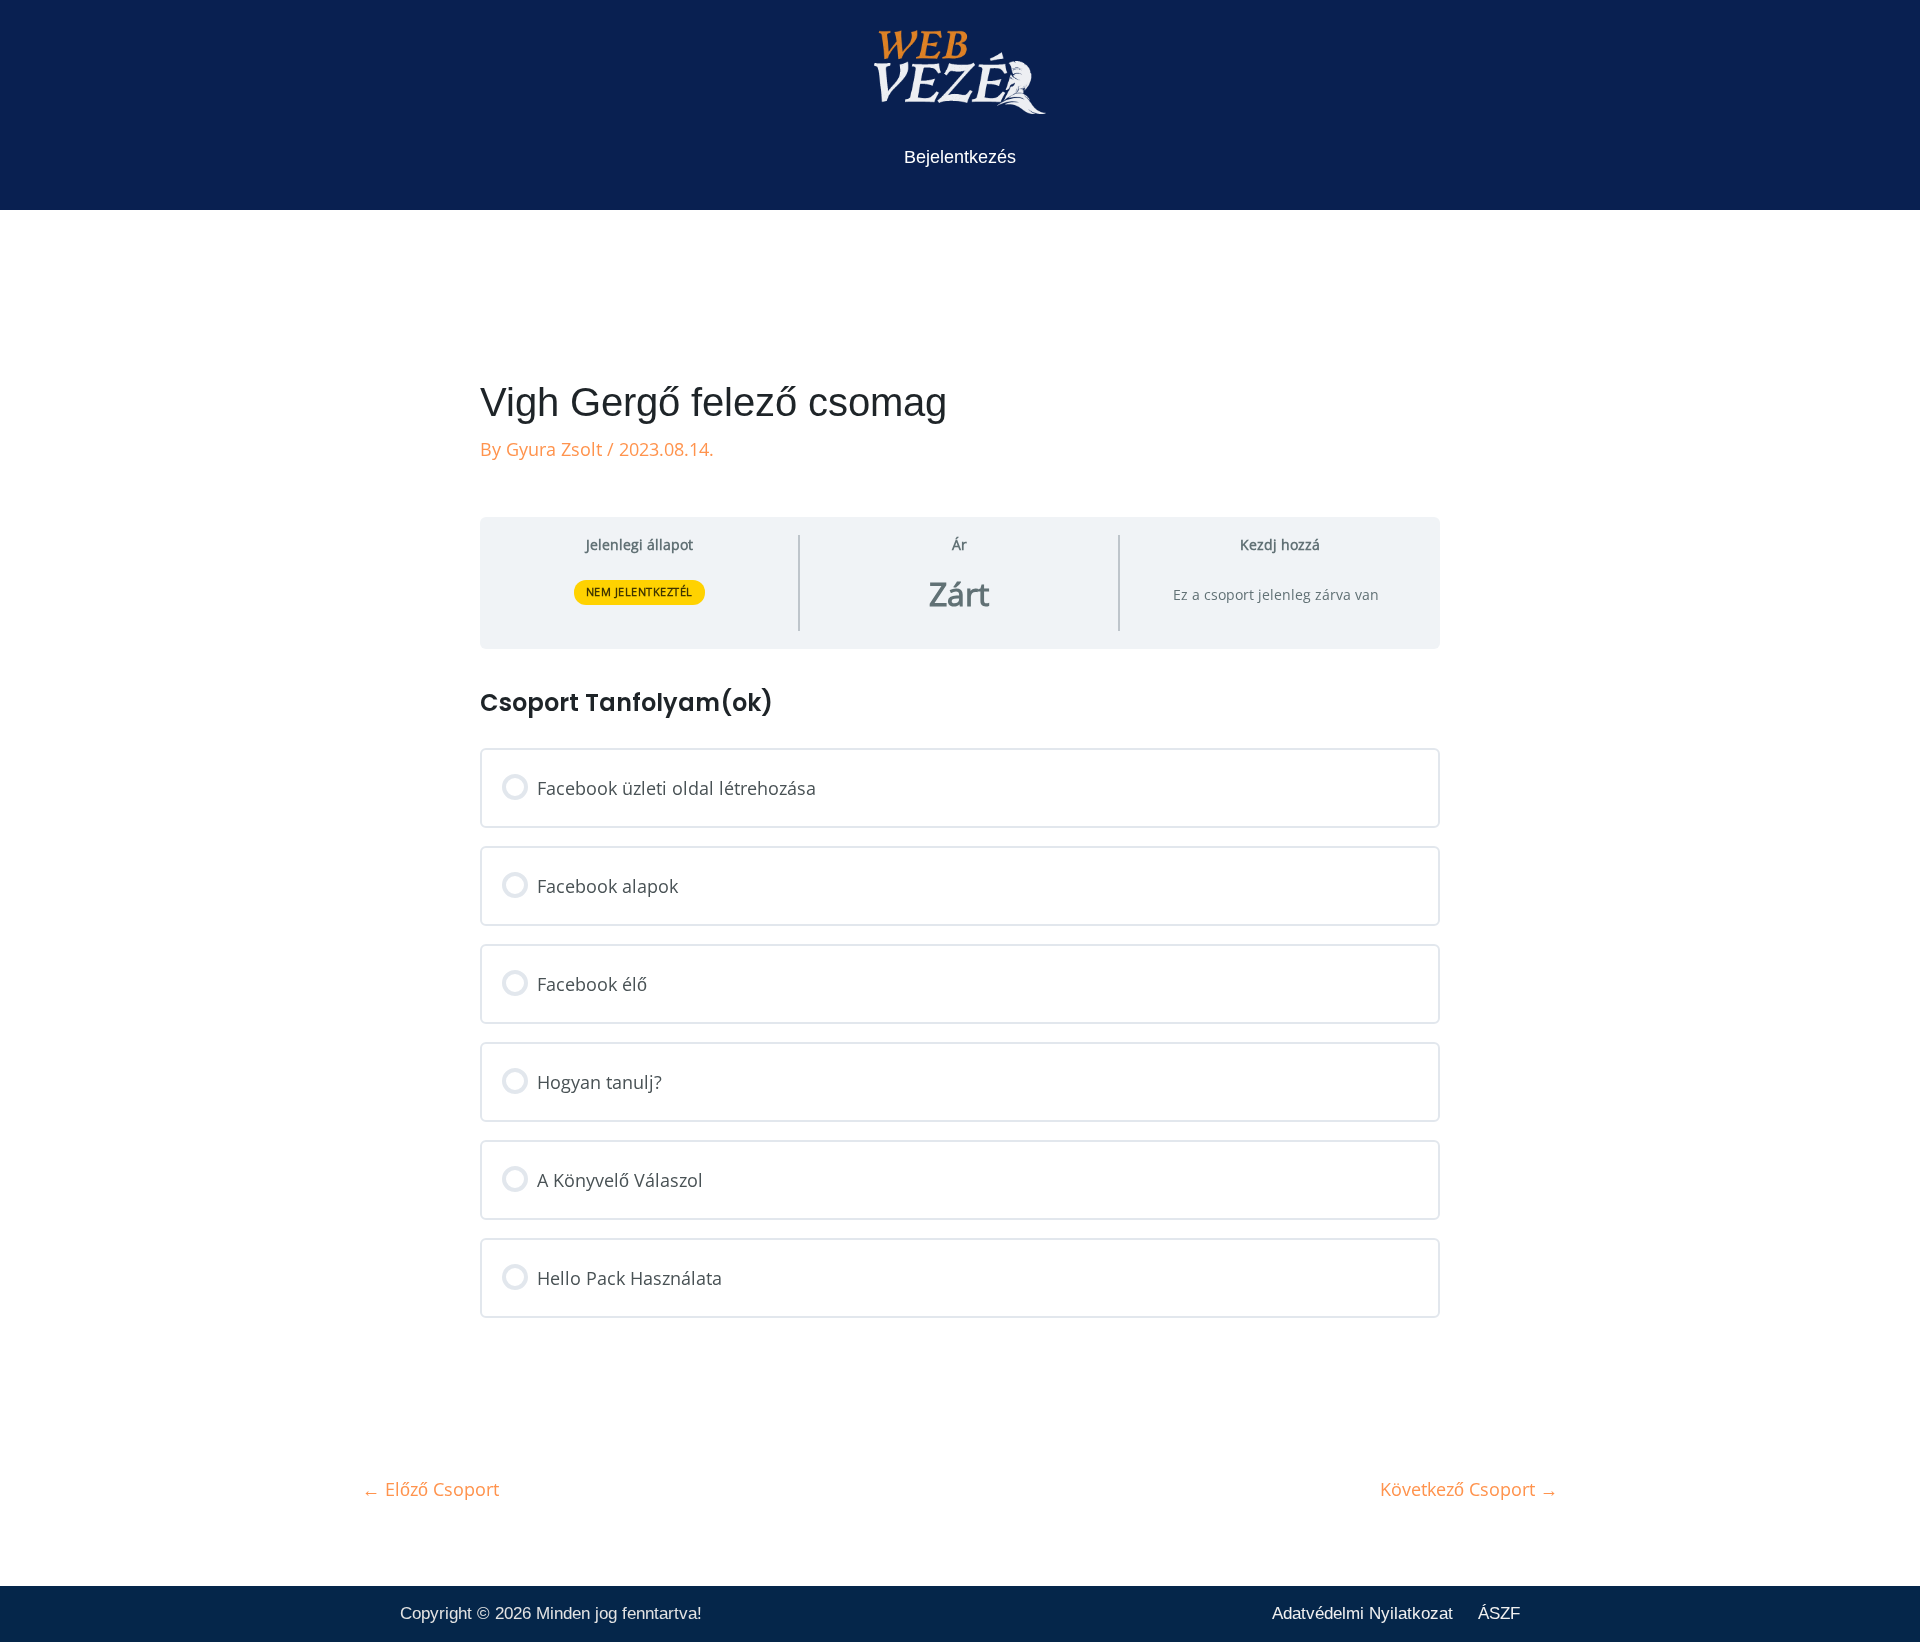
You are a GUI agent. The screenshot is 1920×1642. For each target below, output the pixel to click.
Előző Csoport (430, 1489)
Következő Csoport (1469, 1489)
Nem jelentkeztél (639, 591)
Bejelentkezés (960, 157)
